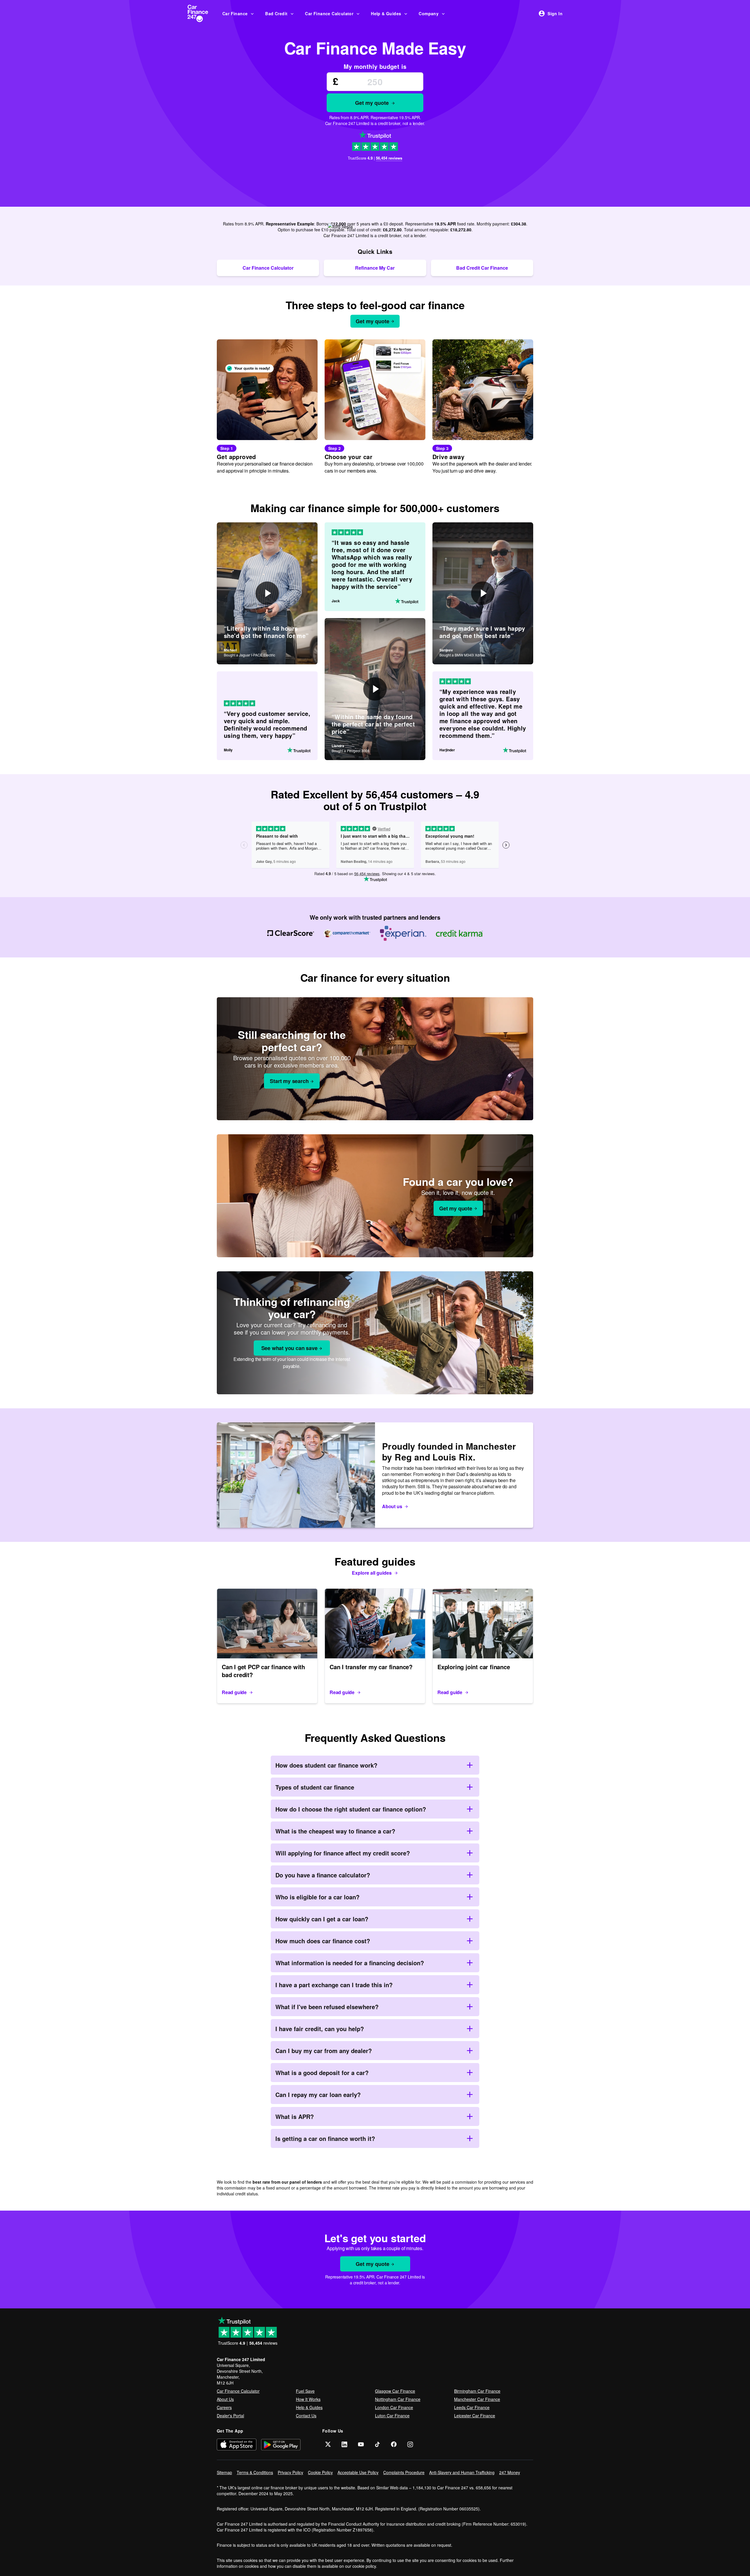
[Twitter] (328, 2444)
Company (429, 13)
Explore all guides (372, 1573)
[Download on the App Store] (237, 2444)
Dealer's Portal (230, 2416)
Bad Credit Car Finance (482, 268)
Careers (224, 2407)
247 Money (510, 2472)
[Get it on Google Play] (281, 2444)
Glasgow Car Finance (395, 2391)
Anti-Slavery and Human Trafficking (462, 2472)
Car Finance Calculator (329, 13)
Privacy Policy (290, 2472)
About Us (225, 2399)
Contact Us (306, 2416)
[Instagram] (410, 2444)
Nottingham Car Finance (398, 2399)
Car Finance (235, 13)
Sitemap (224, 2472)
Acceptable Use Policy (358, 2472)
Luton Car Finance (392, 2416)
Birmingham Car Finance (477, 2391)
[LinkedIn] (345, 2444)
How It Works (308, 2399)
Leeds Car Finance (472, 2407)
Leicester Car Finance (475, 2416)
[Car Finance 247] (203, 13)
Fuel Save (305, 2391)
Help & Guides (386, 13)
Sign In (555, 13)
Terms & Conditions (255, 2472)
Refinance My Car (375, 268)
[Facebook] (394, 2444)
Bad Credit (276, 13)
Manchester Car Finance (477, 2399)
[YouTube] (361, 2444)
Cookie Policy (320, 2472)
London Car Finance (394, 2407)
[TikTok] (377, 2444)
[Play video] (267, 593)
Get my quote (372, 103)
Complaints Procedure (404, 2472)
